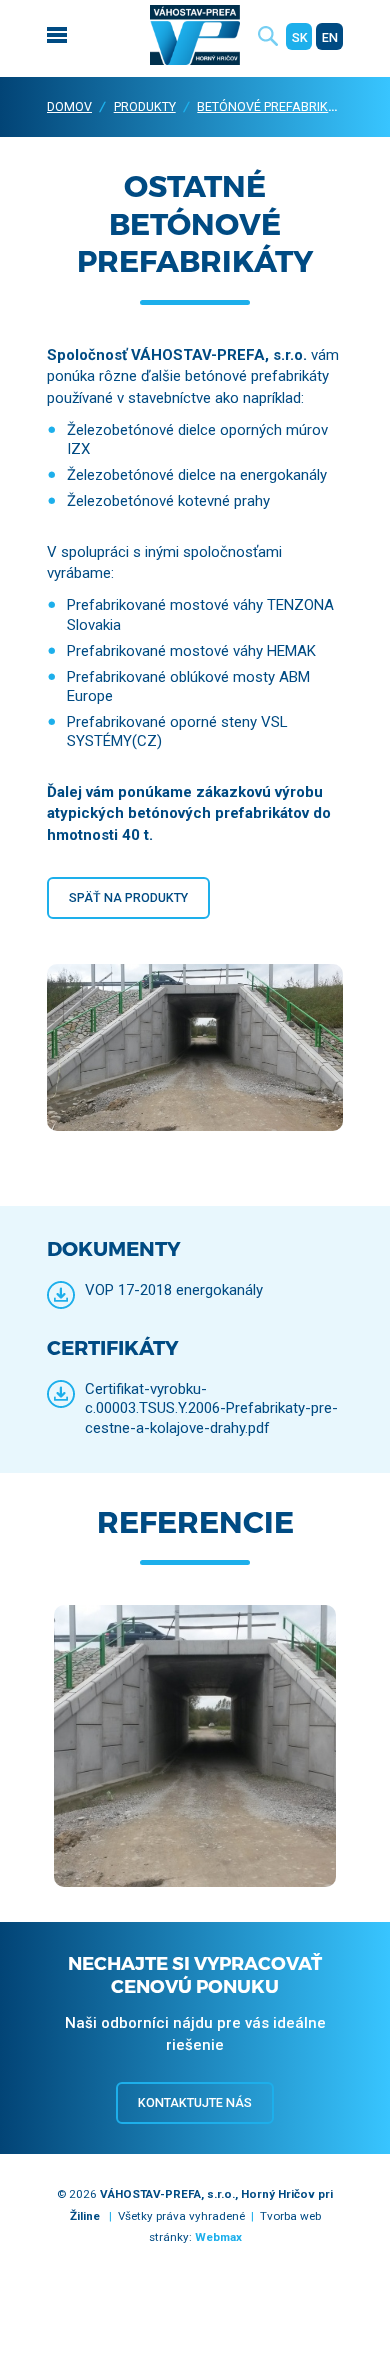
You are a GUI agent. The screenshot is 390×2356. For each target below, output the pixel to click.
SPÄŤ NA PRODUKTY (128, 897)
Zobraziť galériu (195, 1778)
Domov (69, 106)
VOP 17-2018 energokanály (174, 1290)
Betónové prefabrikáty (273, 106)
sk (300, 37)
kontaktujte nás (195, 2102)
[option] (195, 1748)
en (330, 37)
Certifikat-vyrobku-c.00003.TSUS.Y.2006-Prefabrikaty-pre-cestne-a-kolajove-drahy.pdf (211, 1408)
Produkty (145, 106)
